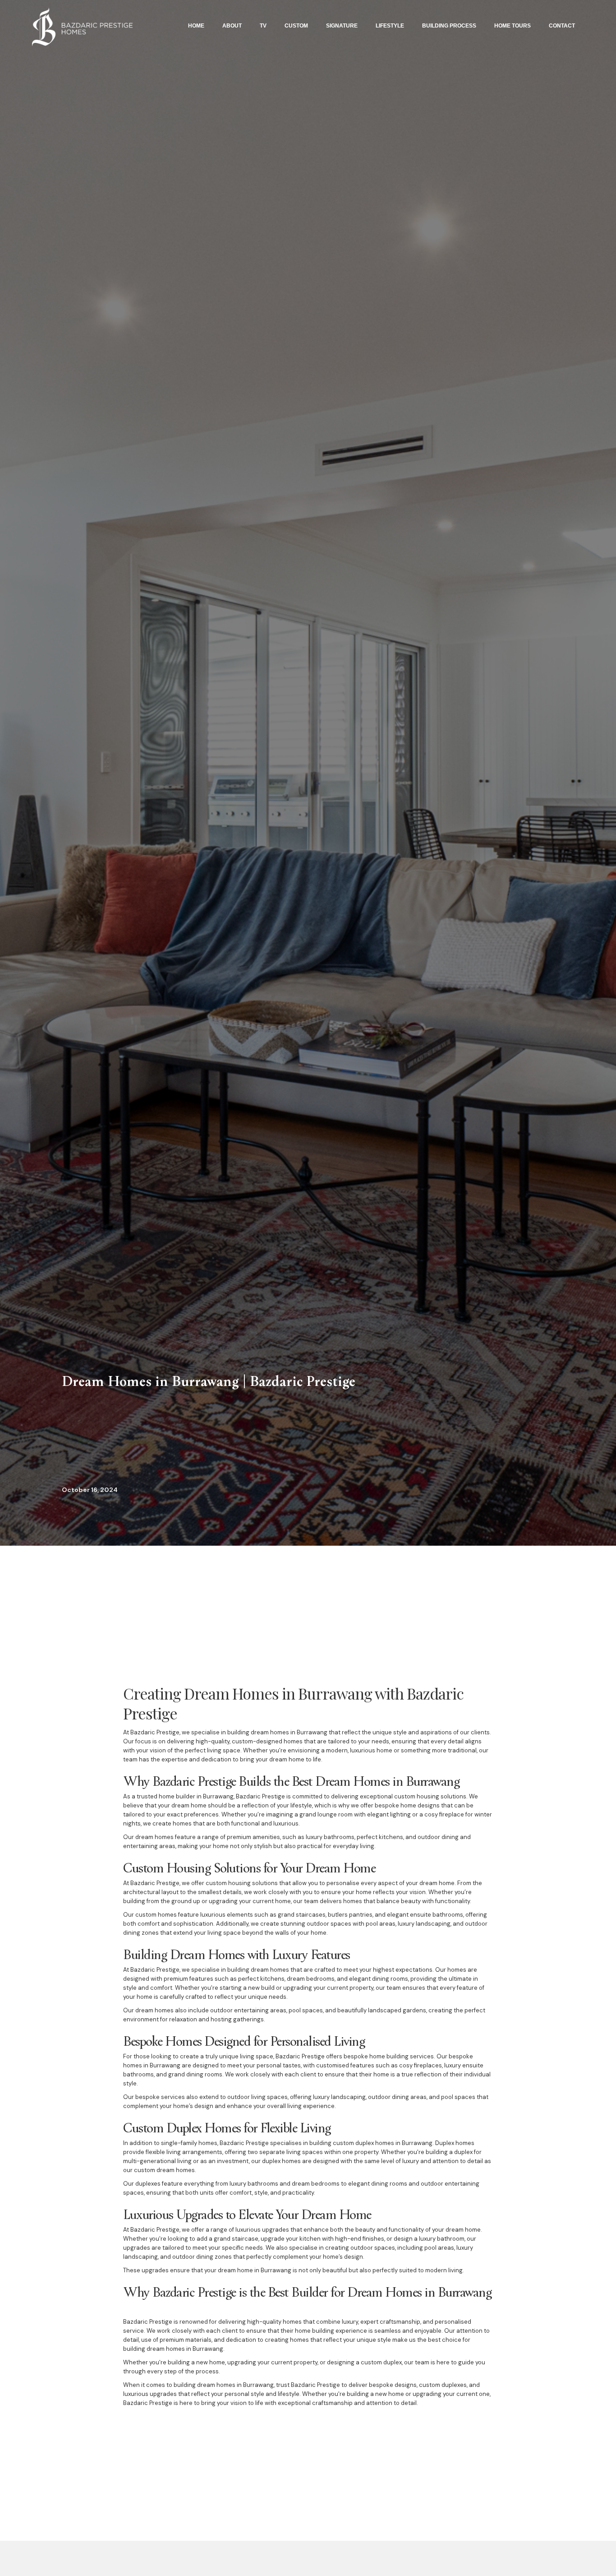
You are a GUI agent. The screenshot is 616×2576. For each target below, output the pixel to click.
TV (263, 26)
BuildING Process (449, 26)
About (232, 26)
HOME (196, 26)
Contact (562, 26)
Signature (342, 26)
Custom (296, 26)
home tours (513, 26)
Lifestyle (390, 26)
